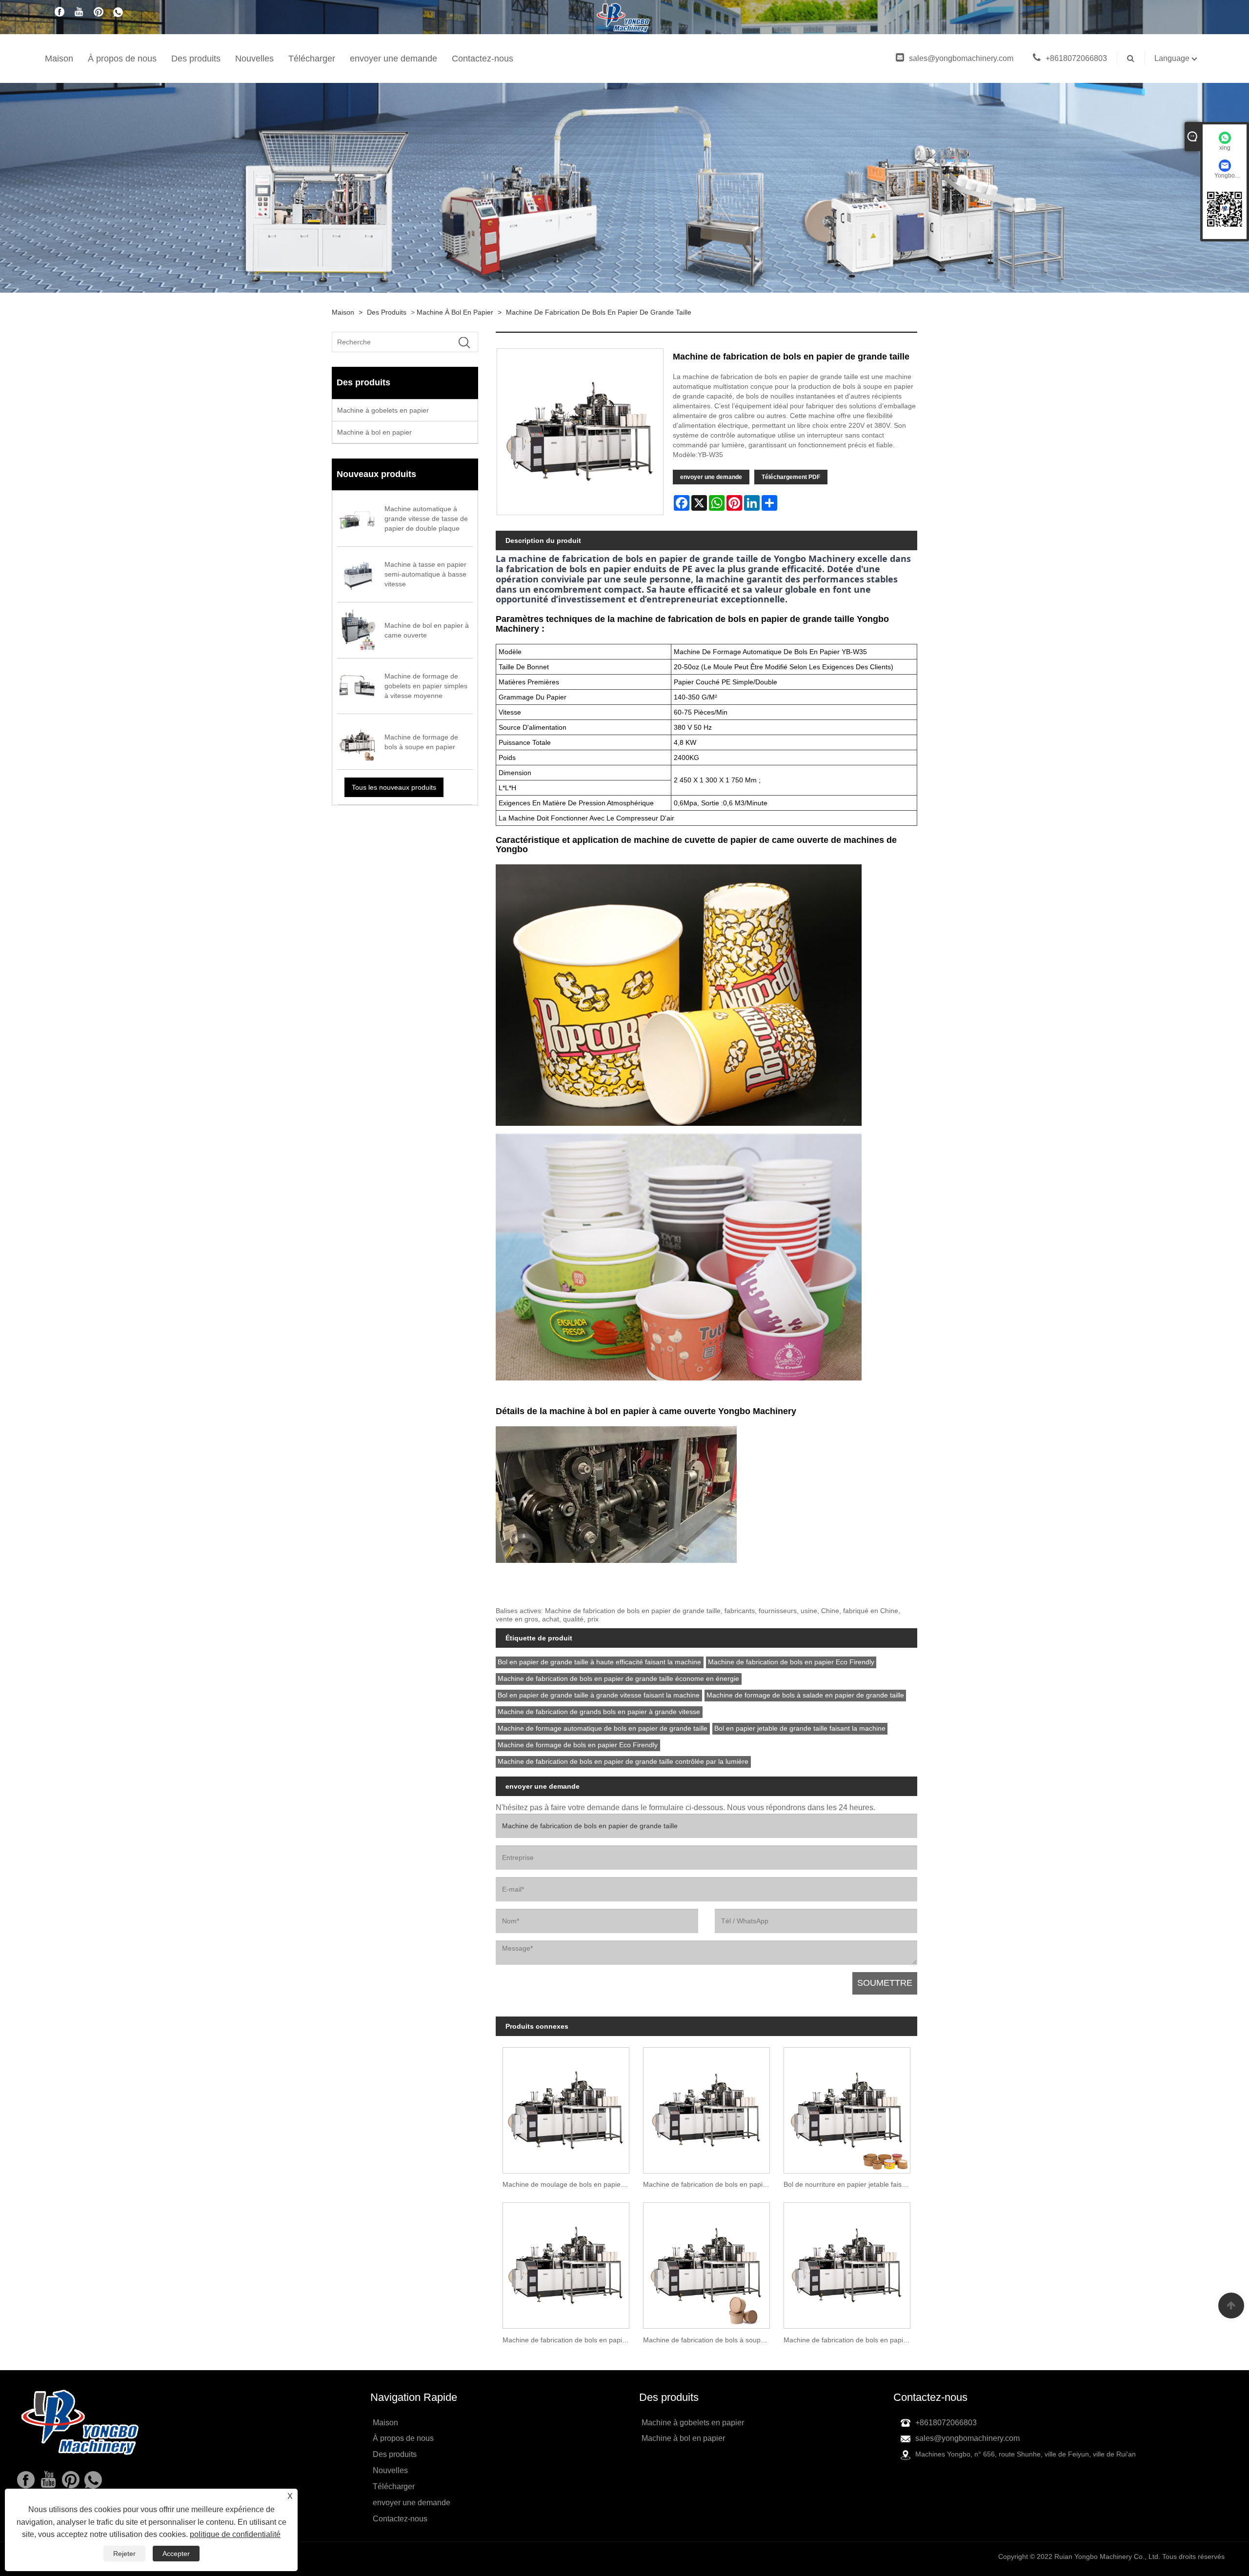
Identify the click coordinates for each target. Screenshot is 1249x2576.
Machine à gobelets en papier (383, 410)
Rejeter (124, 2554)
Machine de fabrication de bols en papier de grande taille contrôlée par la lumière (623, 1761)
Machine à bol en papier (455, 312)
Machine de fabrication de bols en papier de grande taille (599, 312)
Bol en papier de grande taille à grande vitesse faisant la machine (599, 1695)
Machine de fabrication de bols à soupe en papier (710, 2340)
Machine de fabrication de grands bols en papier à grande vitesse (599, 1712)
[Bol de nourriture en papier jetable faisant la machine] (847, 2107)
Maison (59, 59)
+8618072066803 (1076, 58)
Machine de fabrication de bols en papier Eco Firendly (791, 1662)
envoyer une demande (393, 59)
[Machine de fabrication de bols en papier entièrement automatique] (847, 2262)
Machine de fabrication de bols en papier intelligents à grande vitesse (710, 2184)
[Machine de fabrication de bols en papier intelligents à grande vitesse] (706, 2107)
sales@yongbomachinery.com (961, 58)
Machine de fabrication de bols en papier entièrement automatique (850, 2340)
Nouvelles (254, 59)
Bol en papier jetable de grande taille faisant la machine (800, 1728)
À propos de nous (122, 59)
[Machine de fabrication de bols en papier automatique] (566, 2262)
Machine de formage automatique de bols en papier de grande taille (603, 1728)
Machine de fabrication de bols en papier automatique (569, 2340)
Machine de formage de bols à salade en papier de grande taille (805, 1695)
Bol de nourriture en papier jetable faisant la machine (850, 2184)
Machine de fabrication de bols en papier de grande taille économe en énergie (618, 1678)
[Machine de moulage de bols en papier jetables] (566, 2107)
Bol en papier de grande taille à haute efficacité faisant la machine (599, 1662)
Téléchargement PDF (791, 477)
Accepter (176, 2554)
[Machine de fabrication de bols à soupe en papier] (706, 2262)
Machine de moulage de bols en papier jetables (569, 2184)
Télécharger (312, 59)
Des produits (196, 59)
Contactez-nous (483, 59)
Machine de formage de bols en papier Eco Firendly (578, 1745)
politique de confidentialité (235, 2534)
